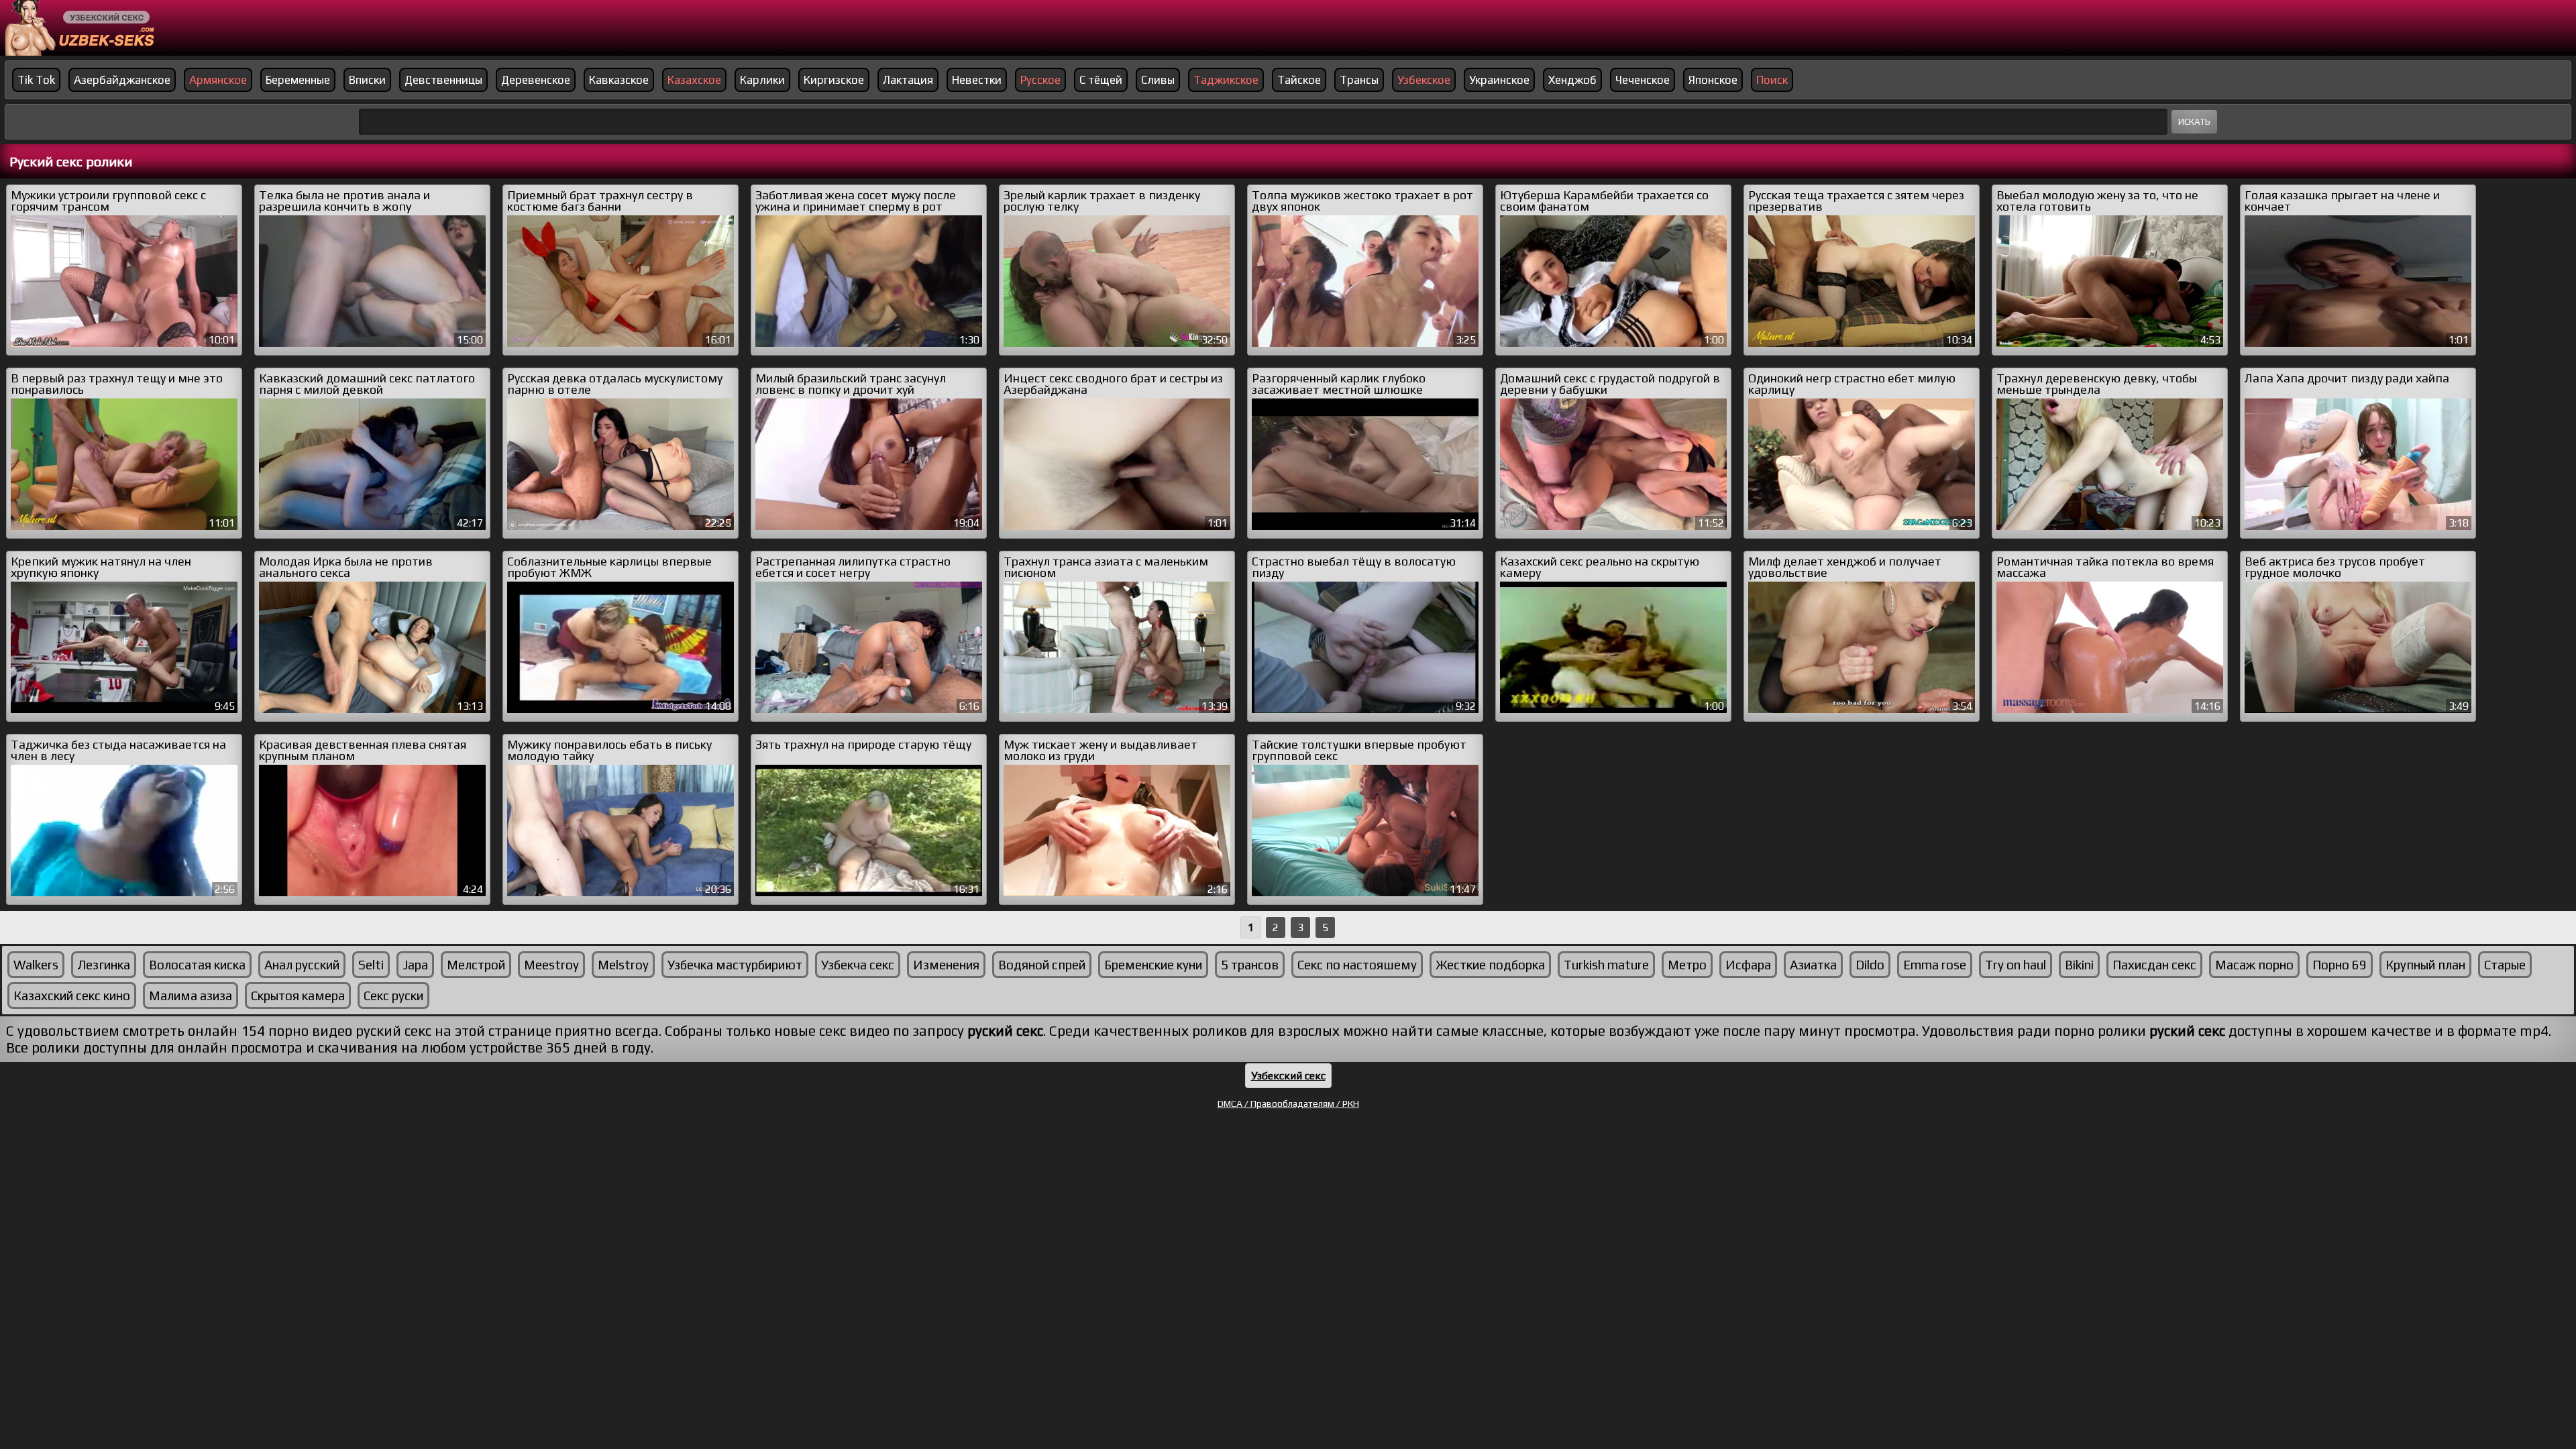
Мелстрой (476, 965)
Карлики (762, 80)
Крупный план (2425, 965)
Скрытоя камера (298, 996)
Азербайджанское (122, 80)
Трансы (1359, 80)
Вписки (367, 80)
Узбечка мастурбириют (735, 965)
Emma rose (1935, 965)
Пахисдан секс (2154, 965)
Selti (371, 965)
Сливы (1158, 80)
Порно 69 (2340, 965)
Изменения (946, 965)
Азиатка (1813, 965)
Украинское (1499, 80)
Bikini (2079, 965)
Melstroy (623, 965)
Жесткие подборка (1490, 965)
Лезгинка (104, 965)
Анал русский (302, 965)
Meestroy (551, 965)
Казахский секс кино (72, 996)
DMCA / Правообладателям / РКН (1288, 1104)
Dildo (1870, 965)
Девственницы (443, 80)
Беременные (298, 80)
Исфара (1748, 965)
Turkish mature (1606, 965)
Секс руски (393, 996)
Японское (1713, 80)
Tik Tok (36, 80)
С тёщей (1101, 80)
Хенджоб (1572, 80)
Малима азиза (191, 996)
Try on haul (2016, 965)
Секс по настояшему (1357, 965)
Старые (2505, 965)
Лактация (908, 80)
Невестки (977, 80)
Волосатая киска (197, 965)
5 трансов (1250, 965)
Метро (1687, 965)
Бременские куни (1153, 965)
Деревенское (536, 80)
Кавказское (619, 80)
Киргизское (834, 80)
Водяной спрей (1042, 965)
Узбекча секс (858, 965)
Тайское (1299, 80)
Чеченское (1643, 80)
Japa (415, 965)
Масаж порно (2254, 965)
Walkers (36, 965)
